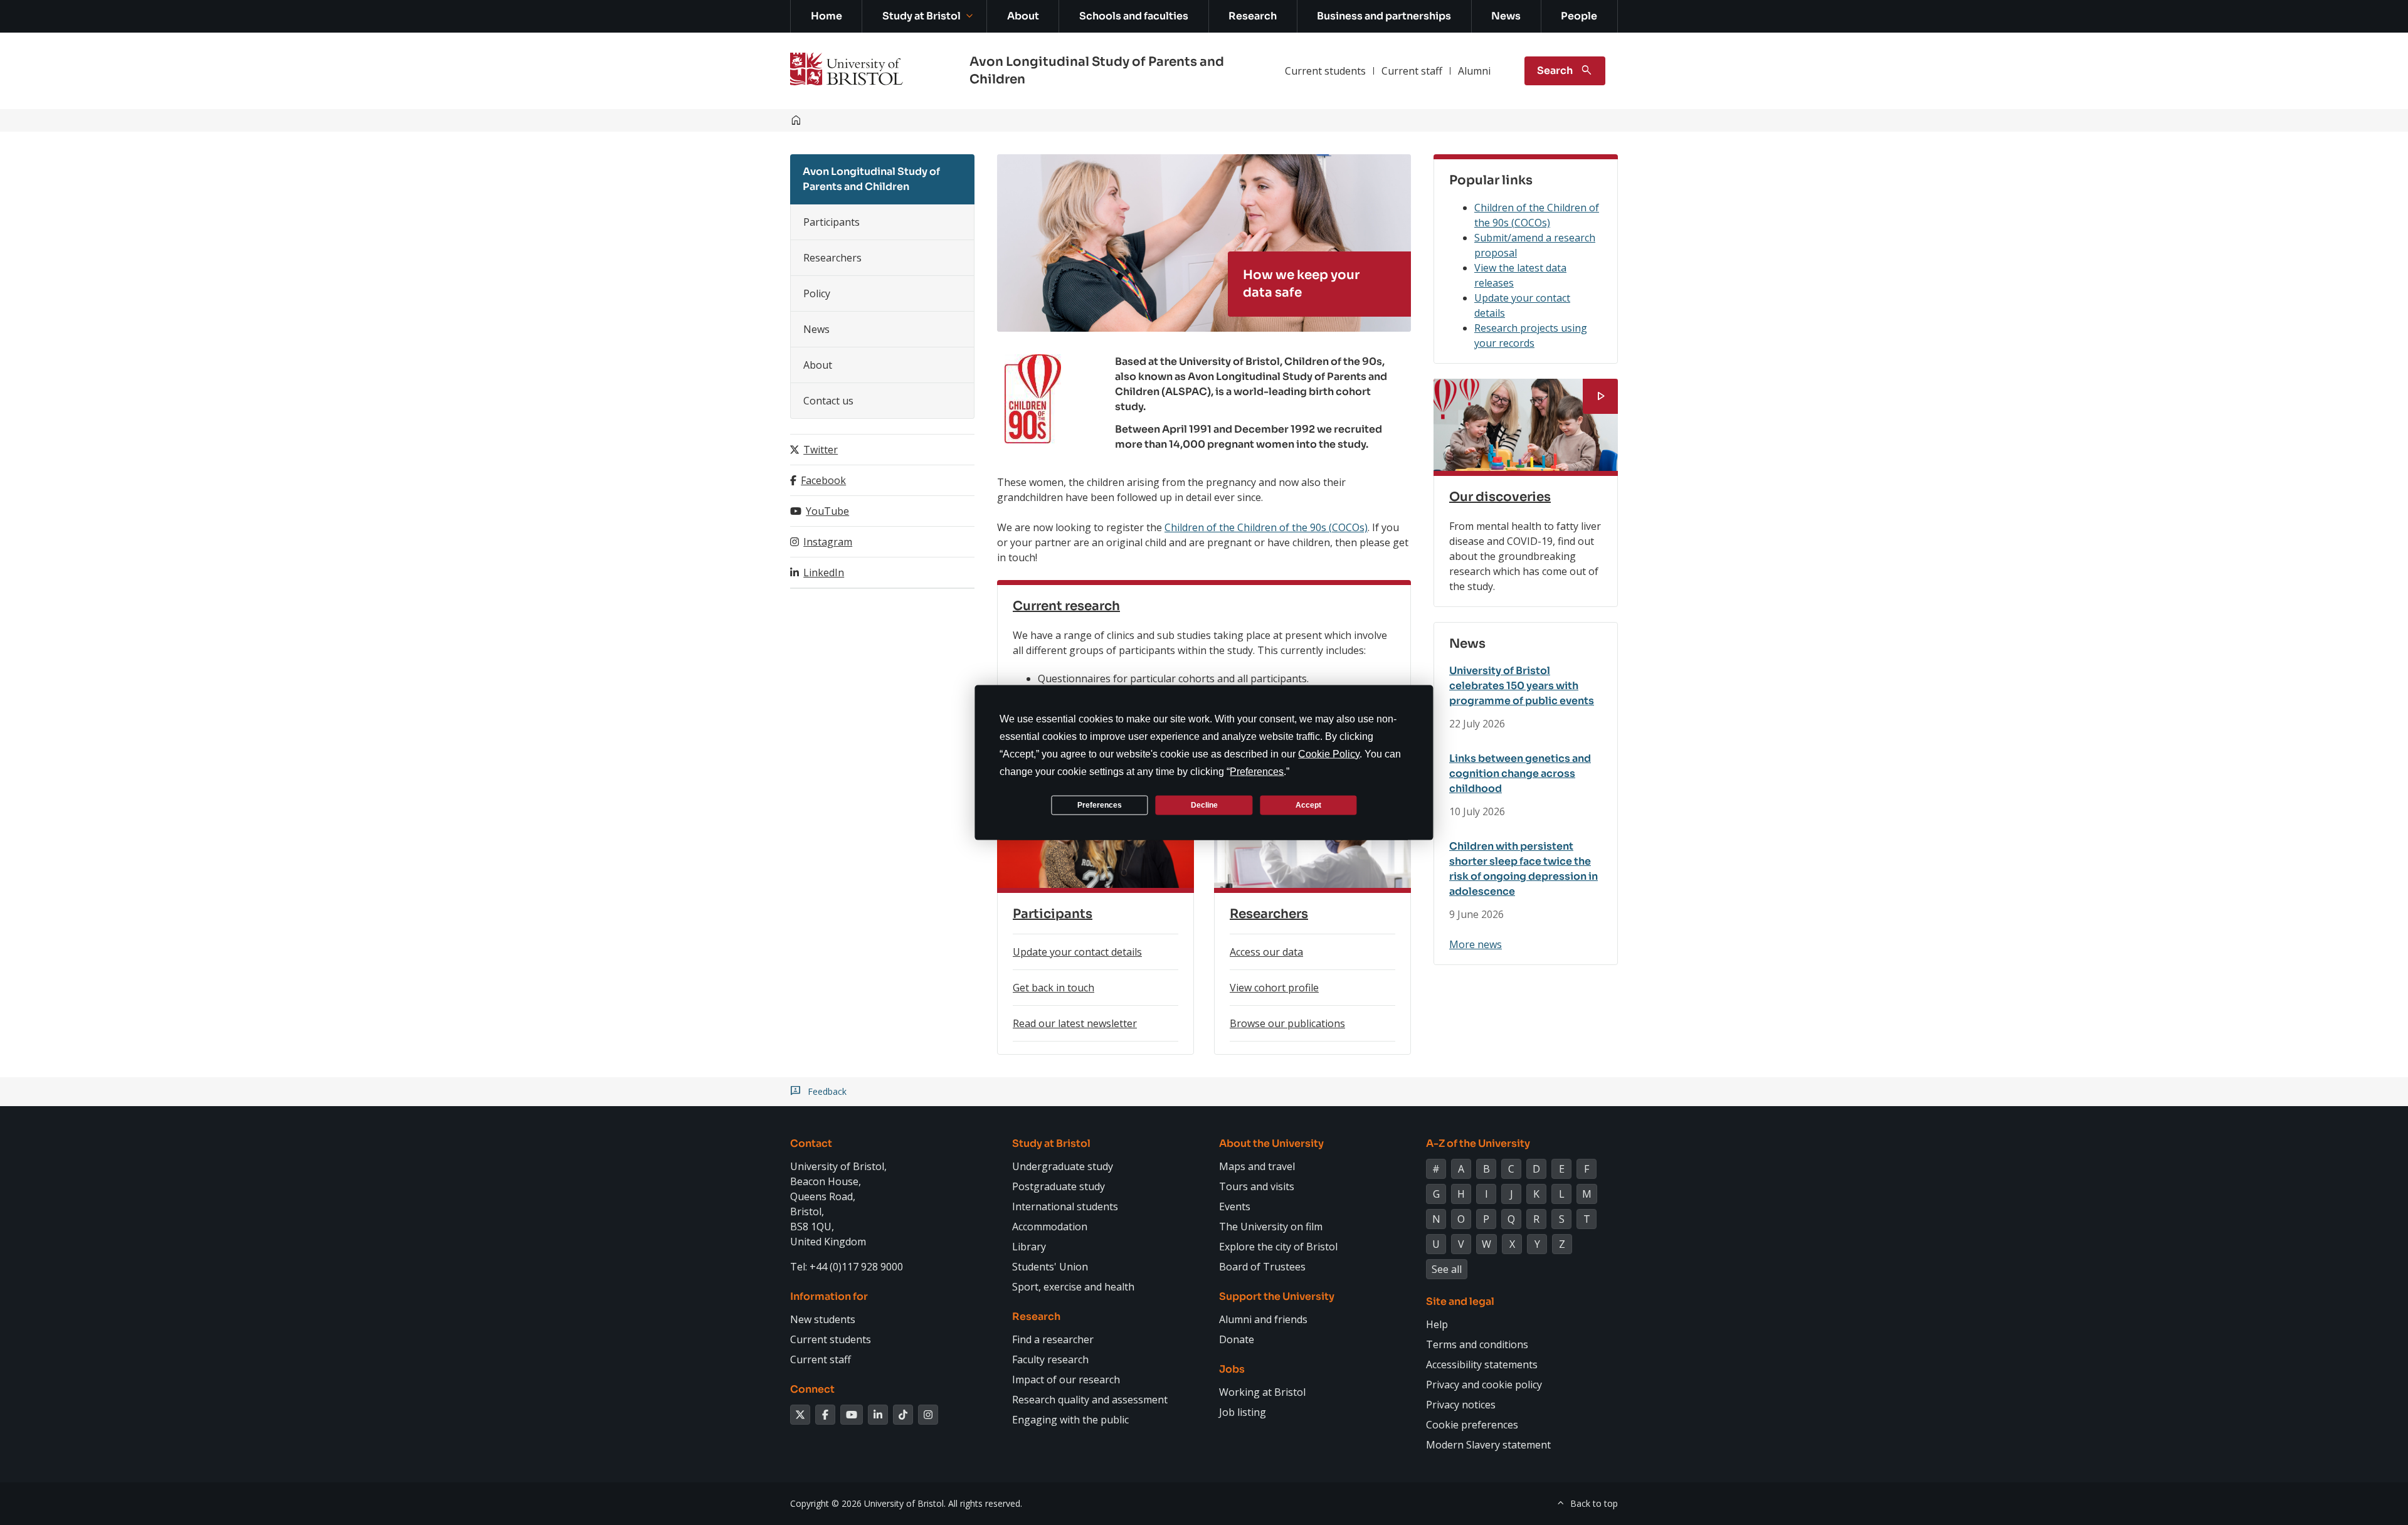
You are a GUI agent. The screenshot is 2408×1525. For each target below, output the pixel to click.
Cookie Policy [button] (1329, 754)
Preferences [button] (1257, 772)
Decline (1204, 805)
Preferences (1100, 805)
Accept (1308, 805)
